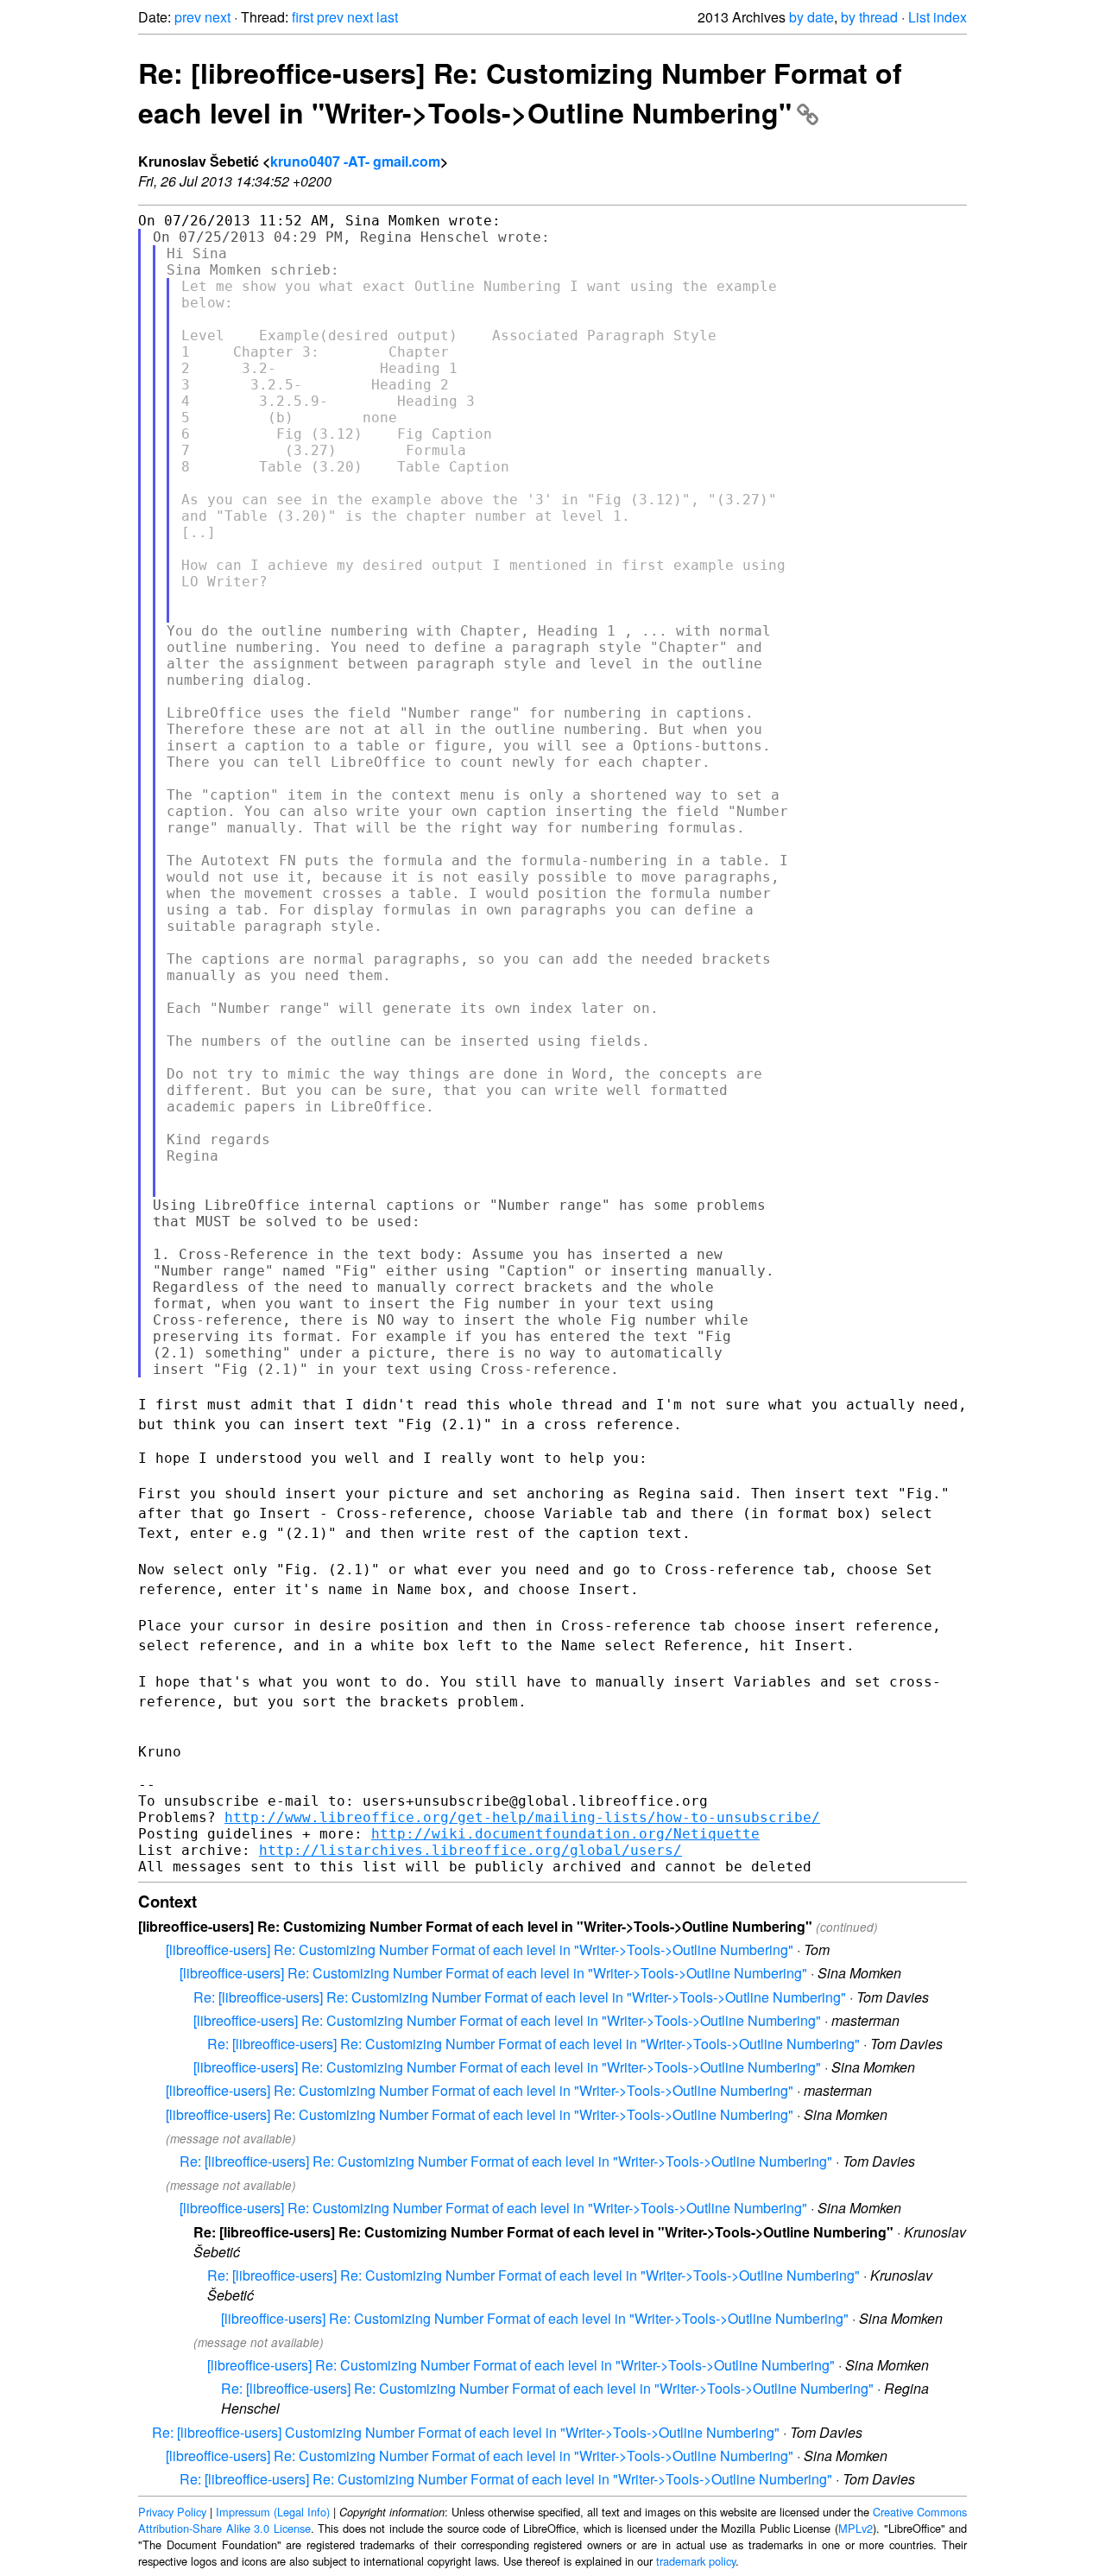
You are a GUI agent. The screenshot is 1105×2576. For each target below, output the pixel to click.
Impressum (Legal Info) (273, 2512)
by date (811, 17)
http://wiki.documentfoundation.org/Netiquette (565, 1834)
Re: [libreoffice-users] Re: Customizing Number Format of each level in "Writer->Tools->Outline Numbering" (520, 92)
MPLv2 (856, 2528)
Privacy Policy (172, 2512)
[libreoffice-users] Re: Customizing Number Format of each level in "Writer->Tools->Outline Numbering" (480, 1949)
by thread (869, 17)
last (387, 17)
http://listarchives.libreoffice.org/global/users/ (470, 1850)
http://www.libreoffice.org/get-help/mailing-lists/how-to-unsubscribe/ (522, 1817)
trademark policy (696, 2561)
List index (938, 17)
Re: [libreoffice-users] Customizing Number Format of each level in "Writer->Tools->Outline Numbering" (466, 2432)
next (218, 17)
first (303, 17)
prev (188, 17)
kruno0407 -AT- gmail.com (355, 161)
